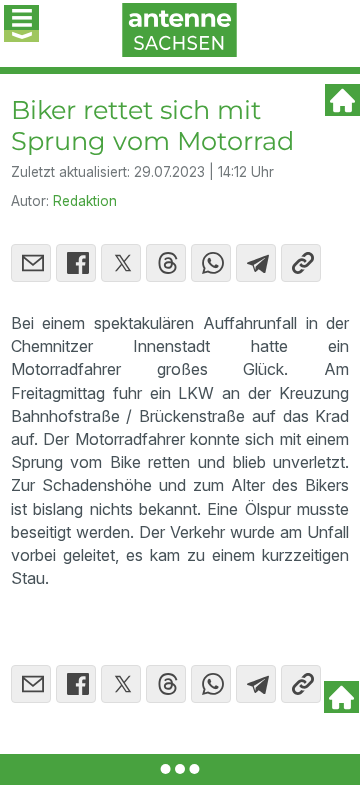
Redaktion (85, 201)
